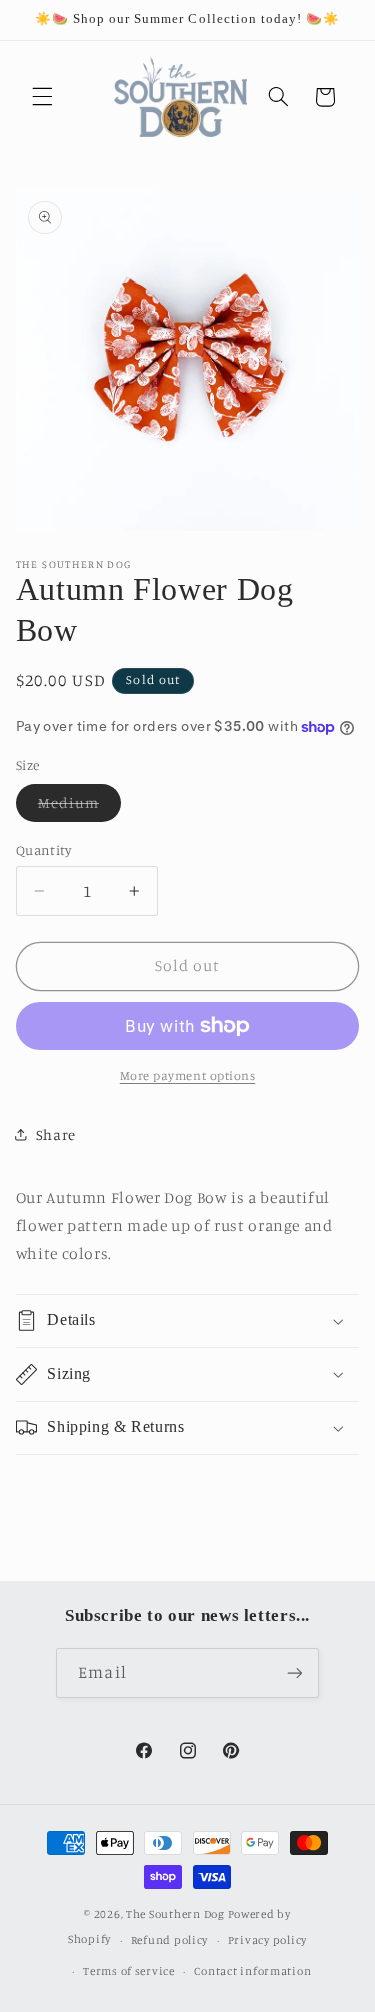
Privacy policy (267, 1940)
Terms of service (129, 1971)
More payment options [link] (188, 1075)
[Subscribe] (294, 1672)
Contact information (252, 1971)
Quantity (43, 850)
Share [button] (56, 1134)
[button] (42, 97)
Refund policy (170, 1940)
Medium (79, 807)
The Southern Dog (175, 1914)
